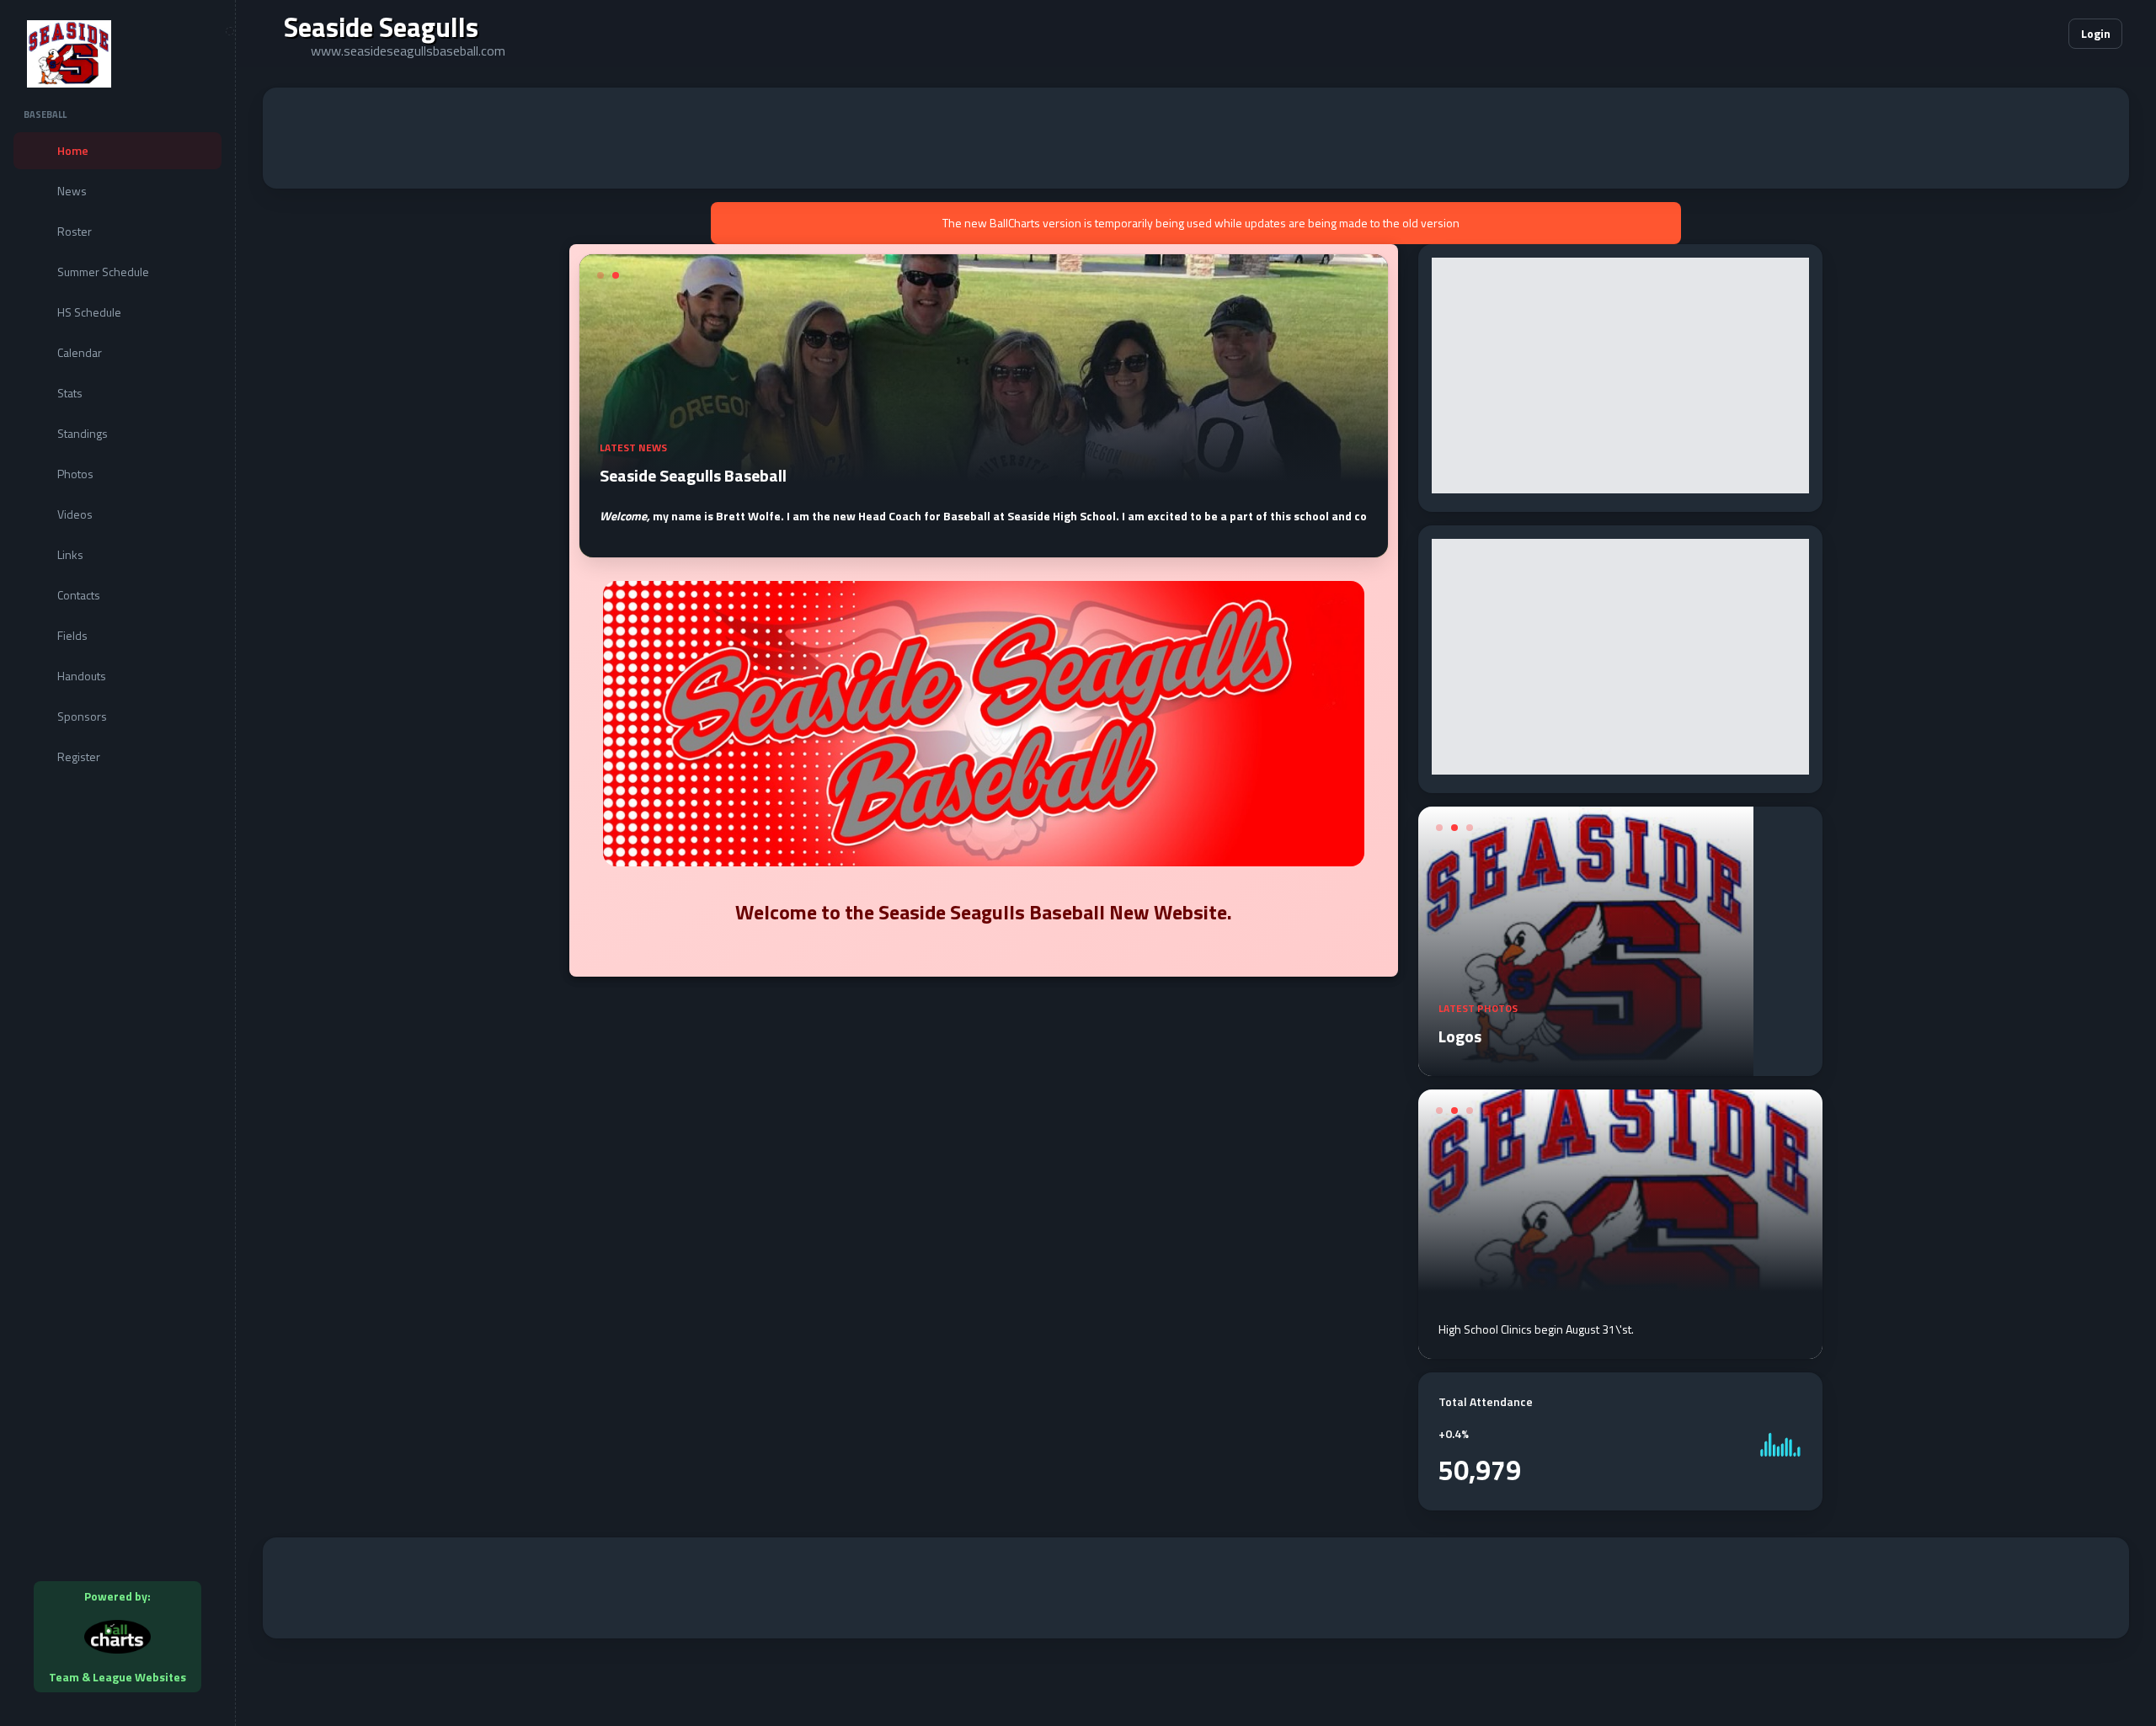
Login (2096, 33)
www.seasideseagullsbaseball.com (408, 51)
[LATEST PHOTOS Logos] (1586, 1066)
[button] (2004, 34)
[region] (117, 863)
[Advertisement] (1196, 138)
